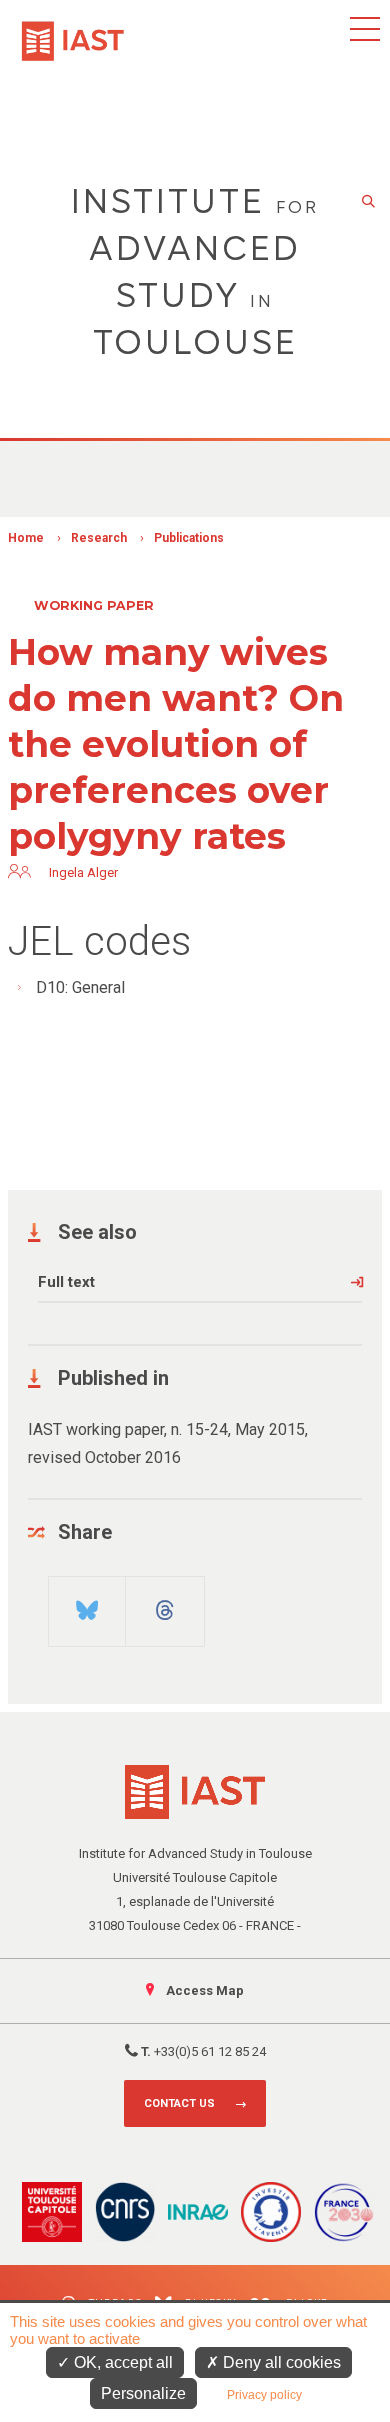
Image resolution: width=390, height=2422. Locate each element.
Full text (66, 1282)
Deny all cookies (280, 2362)
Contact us (179, 2103)
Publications (189, 538)
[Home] (73, 31)
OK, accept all (121, 2362)
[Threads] (165, 1603)
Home (26, 538)
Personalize (143, 2393)
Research (99, 538)
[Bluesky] (87, 1603)
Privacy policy (264, 2395)
